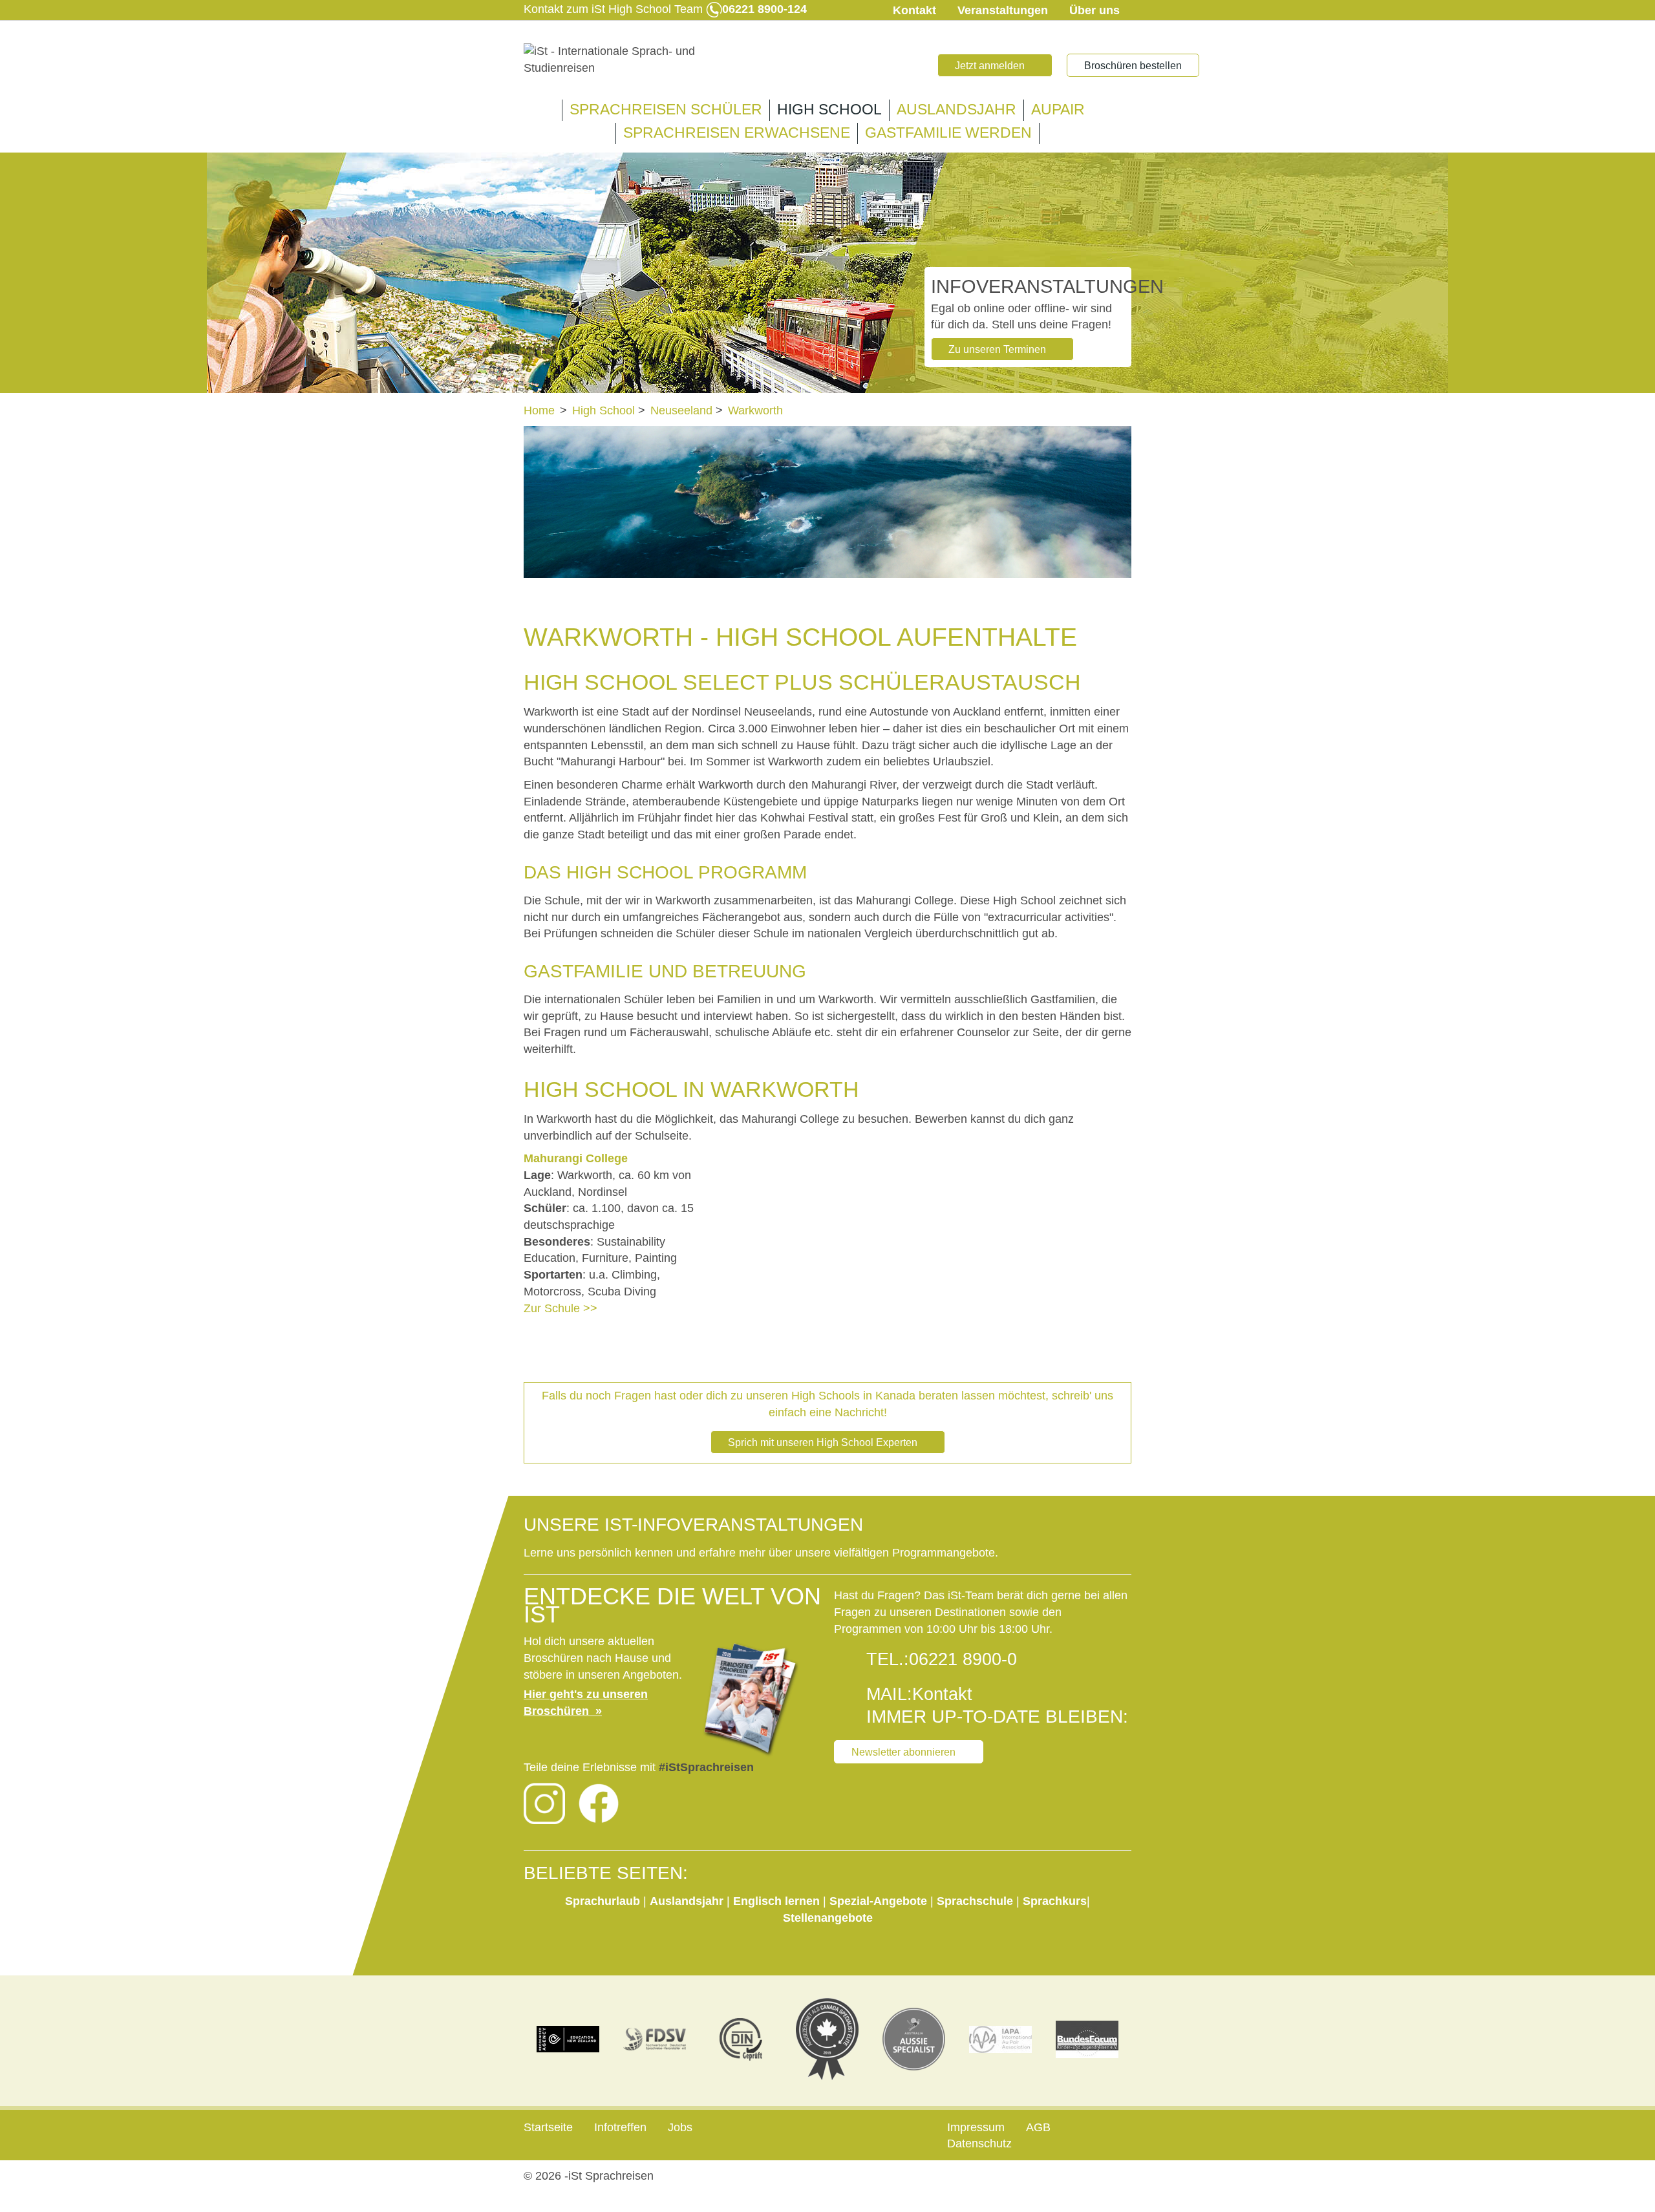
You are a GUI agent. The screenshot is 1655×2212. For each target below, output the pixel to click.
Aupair (1058, 110)
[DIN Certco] (741, 2039)
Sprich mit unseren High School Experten (823, 1442)
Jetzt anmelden (990, 66)
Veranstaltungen (1003, 10)
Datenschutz (979, 2143)
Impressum (976, 2127)
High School (829, 110)
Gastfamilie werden (948, 133)
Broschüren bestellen (1133, 66)
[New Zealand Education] (568, 2039)
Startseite (548, 2127)
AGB (1038, 2127)
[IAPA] (1001, 2039)
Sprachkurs (1055, 1901)
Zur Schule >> (561, 1308)
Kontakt (914, 10)
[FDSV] (655, 2039)
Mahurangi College (576, 1158)
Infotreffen (620, 2127)
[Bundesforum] (1087, 2039)
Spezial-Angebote (878, 1901)
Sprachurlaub (604, 1901)
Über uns (1094, 10)
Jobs (680, 2127)
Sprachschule (977, 1901)
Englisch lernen (776, 1901)
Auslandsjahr (956, 110)
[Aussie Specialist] (914, 2039)
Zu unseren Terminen (997, 349)
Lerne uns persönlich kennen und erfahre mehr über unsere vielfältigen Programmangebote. (763, 1553)
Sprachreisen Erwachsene (737, 133)
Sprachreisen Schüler (666, 110)
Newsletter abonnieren (903, 1752)
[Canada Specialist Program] (827, 2039)
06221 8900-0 (963, 1659)
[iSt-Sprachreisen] (621, 60)
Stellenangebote (828, 1918)
